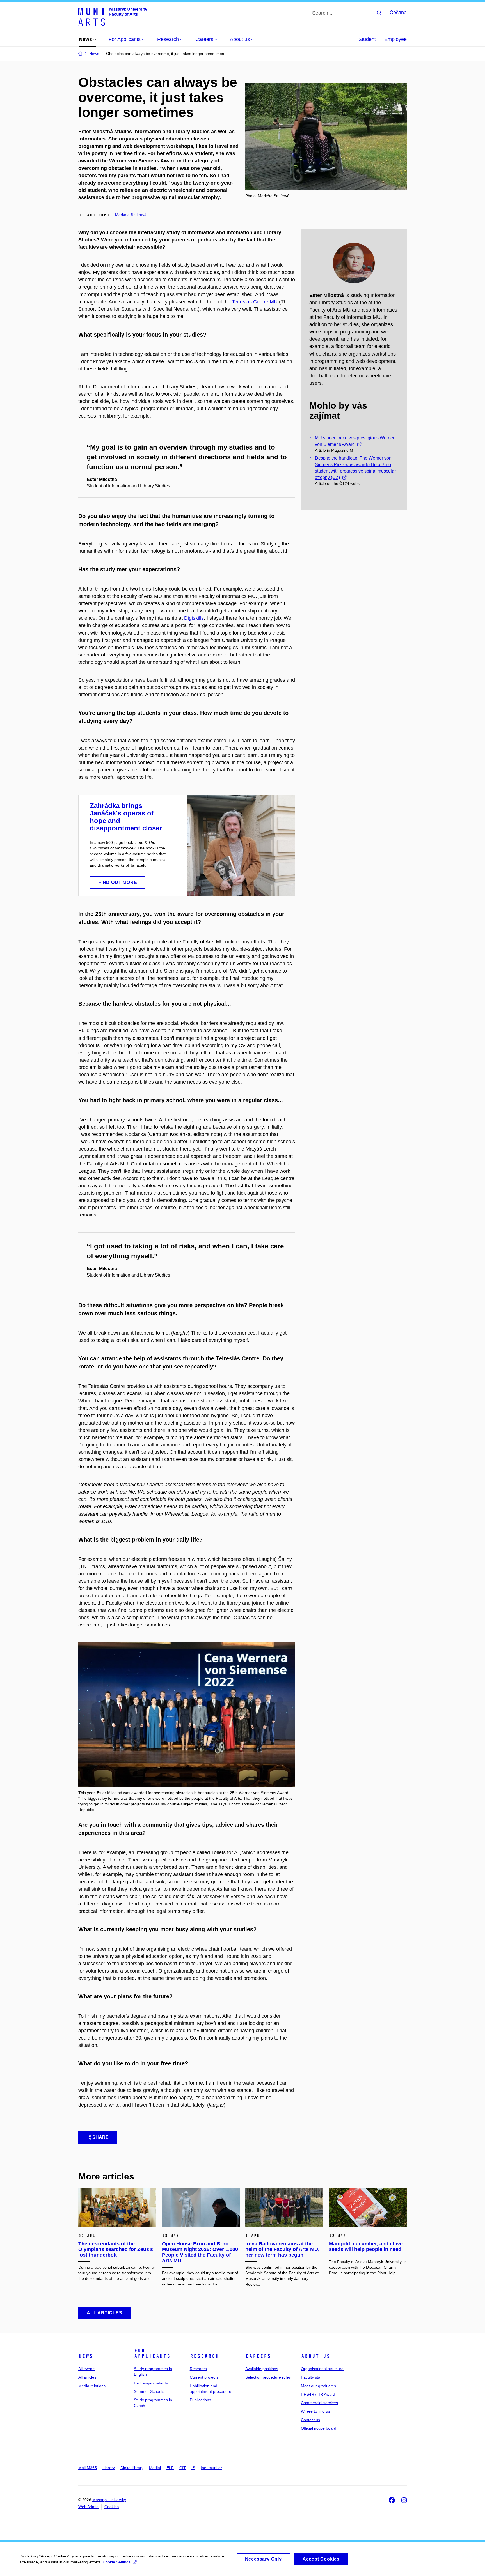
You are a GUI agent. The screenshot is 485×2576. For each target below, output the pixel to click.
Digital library (132, 2468)
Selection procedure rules (268, 2377)
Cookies (112, 2507)
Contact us (310, 2420)
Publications (200, 2400)
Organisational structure (322, 2369)
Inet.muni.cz (211, 2468)
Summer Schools (149, 2391)
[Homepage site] (113, 16)
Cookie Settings (117, 2562)
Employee (395, 39)
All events (87, 2369)
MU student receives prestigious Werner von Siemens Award (355, 441)
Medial (155, 2468)
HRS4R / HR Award (318, 2394)
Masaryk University (109, 2500)
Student (367, 39)
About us (315, 2356)
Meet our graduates (318, 2386)
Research (204, 2356)
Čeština (398, 13)
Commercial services (319, 2403)
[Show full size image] (187, 1715)
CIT (183, 2468)
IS (193, 2468)
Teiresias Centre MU (255, 302)
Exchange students (151, 2383)
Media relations (92, 2386)
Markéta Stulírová (131, 215)
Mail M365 (88, 2468)
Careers (258, 2356)
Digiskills (194, 618)
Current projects (204, 2377)
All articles (87, 2377)
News (86, 2356)
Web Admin (88, 2507)
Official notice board (319, 2428)
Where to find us (315, 2411)
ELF (170, 2468)
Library (109, 2468)
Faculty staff (312, 2377)
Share (100, 2137)
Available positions (262, 2369)
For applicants (152, 2353)
